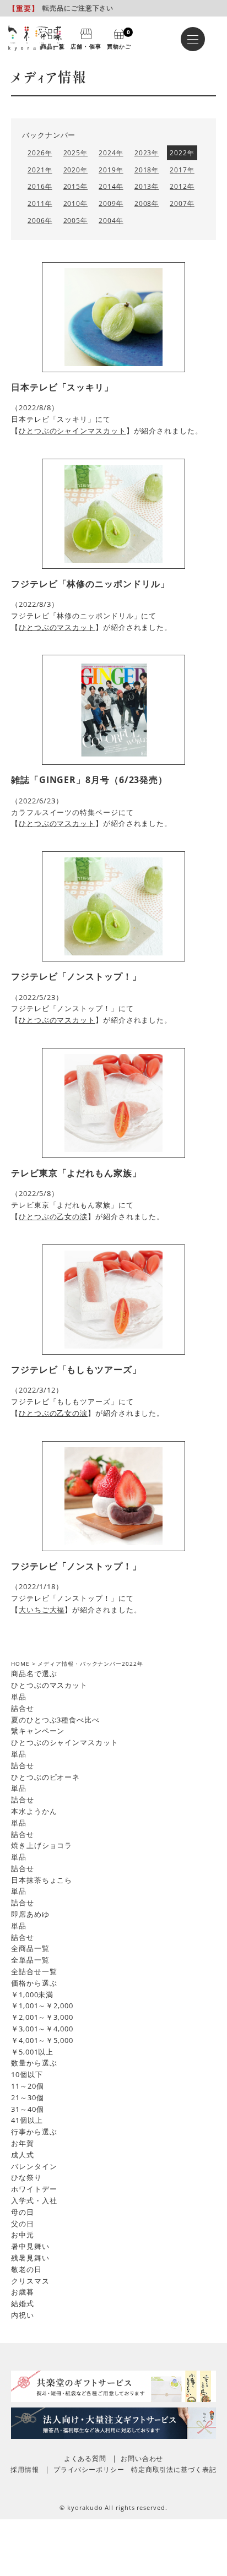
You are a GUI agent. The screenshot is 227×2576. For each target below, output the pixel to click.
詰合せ (23, 1708)
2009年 (111, 203)
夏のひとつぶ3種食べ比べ (55, 1720)
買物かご (119, 39)
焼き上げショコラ (42, 1845)
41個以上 (27, 2120)
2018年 (147, 170)
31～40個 (27, 2109)
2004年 (111, 221)
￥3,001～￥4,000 (42, 2029)
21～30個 (27, 2097)
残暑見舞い (30, 2258)
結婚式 (23, 2303)
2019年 (111, 170)
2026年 (40, 153)
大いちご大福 (42, 1610)
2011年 (40, 203)
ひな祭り (26, 2177)
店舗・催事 (86, 46)
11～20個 (27, 2086)
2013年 (147, 186)
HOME (20, 1664)
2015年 (76, 186)
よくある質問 (85, 2458)
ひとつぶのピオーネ (45, 1777)
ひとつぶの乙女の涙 (53, 1216)
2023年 (147, 153)
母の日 (23, 2212)
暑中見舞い (30, 2246)
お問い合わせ (142, 2458)
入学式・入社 (34, 2200)
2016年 (40, 186)
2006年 (40, 221)
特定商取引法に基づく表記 (174, 2469)
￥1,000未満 (32, 1995)
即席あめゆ (30, 1914)
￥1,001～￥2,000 (42, 2006)
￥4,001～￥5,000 (42, 2040)
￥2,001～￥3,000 (42, 2017)
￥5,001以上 (32, 2052)
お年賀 (23, 2143)
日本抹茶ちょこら (42, 1880)
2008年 (147, 203)
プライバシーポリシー (89, 2469)
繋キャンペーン (38, 1731)
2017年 (182, 170)
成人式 (23, 2155)
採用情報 (25, 2469)
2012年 (182, 186)
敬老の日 (26, 2269)
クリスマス (30, 2281)
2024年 (111, 153)
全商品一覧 (30, 1948)
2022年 (182, 153)
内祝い (23, 2315)
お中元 (23, 2235)
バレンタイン (34, 2166)
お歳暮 (23, 2292)
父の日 (23, 2224)
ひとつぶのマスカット (57, 627)
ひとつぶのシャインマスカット (72, 431)
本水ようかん (34, 1811)
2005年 (76, 221)
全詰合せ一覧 (34, 1971)
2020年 (76, 170)
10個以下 (27, 2074)
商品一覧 (53, 46)
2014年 (111, 186)
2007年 (182, 203)
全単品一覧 (30, 1960)
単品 (19, 1697)
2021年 (40, 170)
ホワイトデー (34, 2189)
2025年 (76, 153)
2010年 (76, 203)
